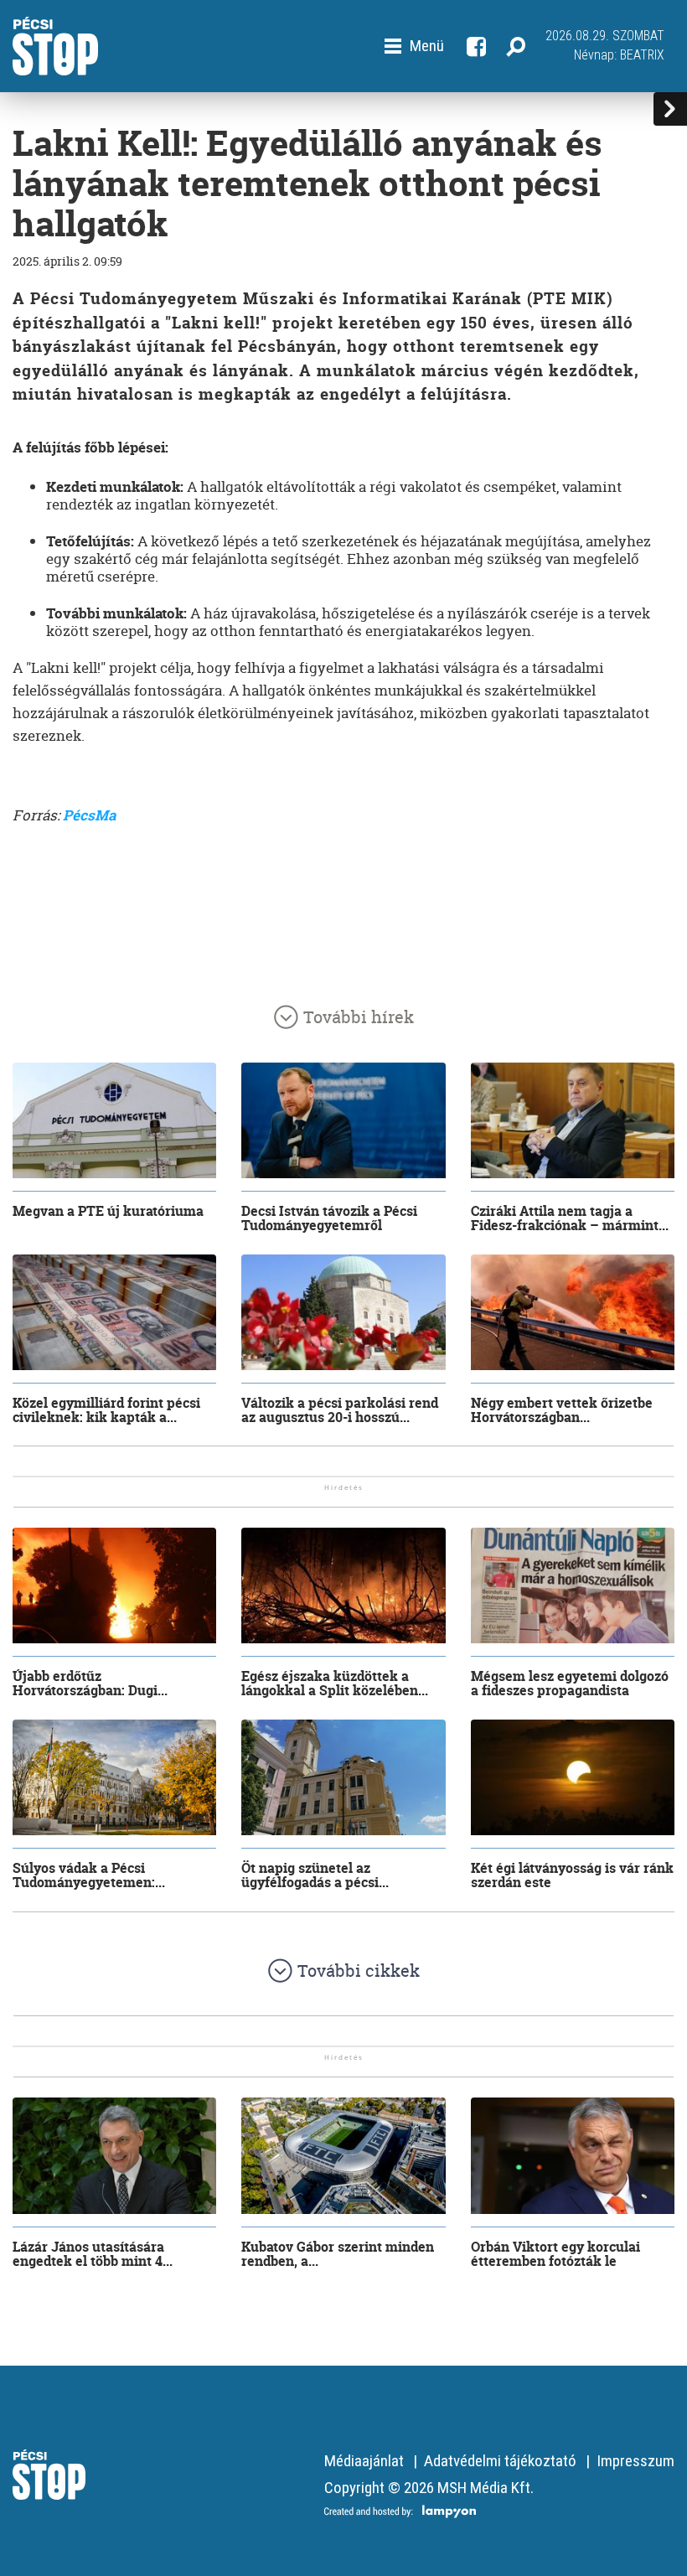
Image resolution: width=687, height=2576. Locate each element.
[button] (414, 46)
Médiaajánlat (364, 2461)
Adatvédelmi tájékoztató (500, 2461)
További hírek (359, 1017)
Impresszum (635, 2461)
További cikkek (359, 1971)
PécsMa (89, 815)
